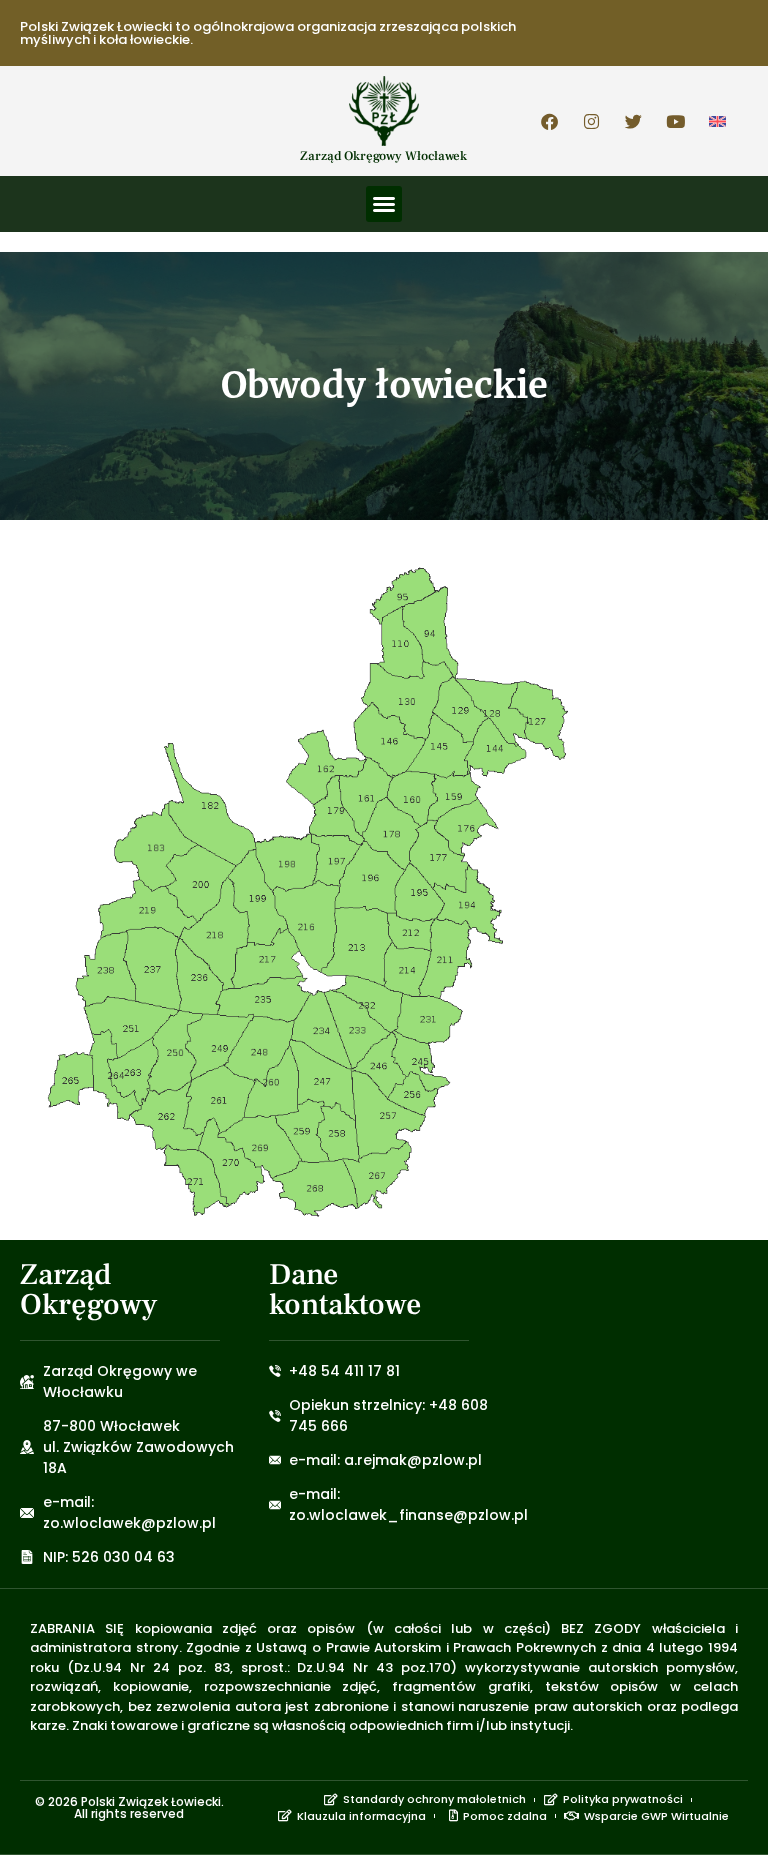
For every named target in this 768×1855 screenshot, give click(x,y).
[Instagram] (592, 121)
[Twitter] (634, 121)
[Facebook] (550, 121)
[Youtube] (676, 121)
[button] (384, 204)
